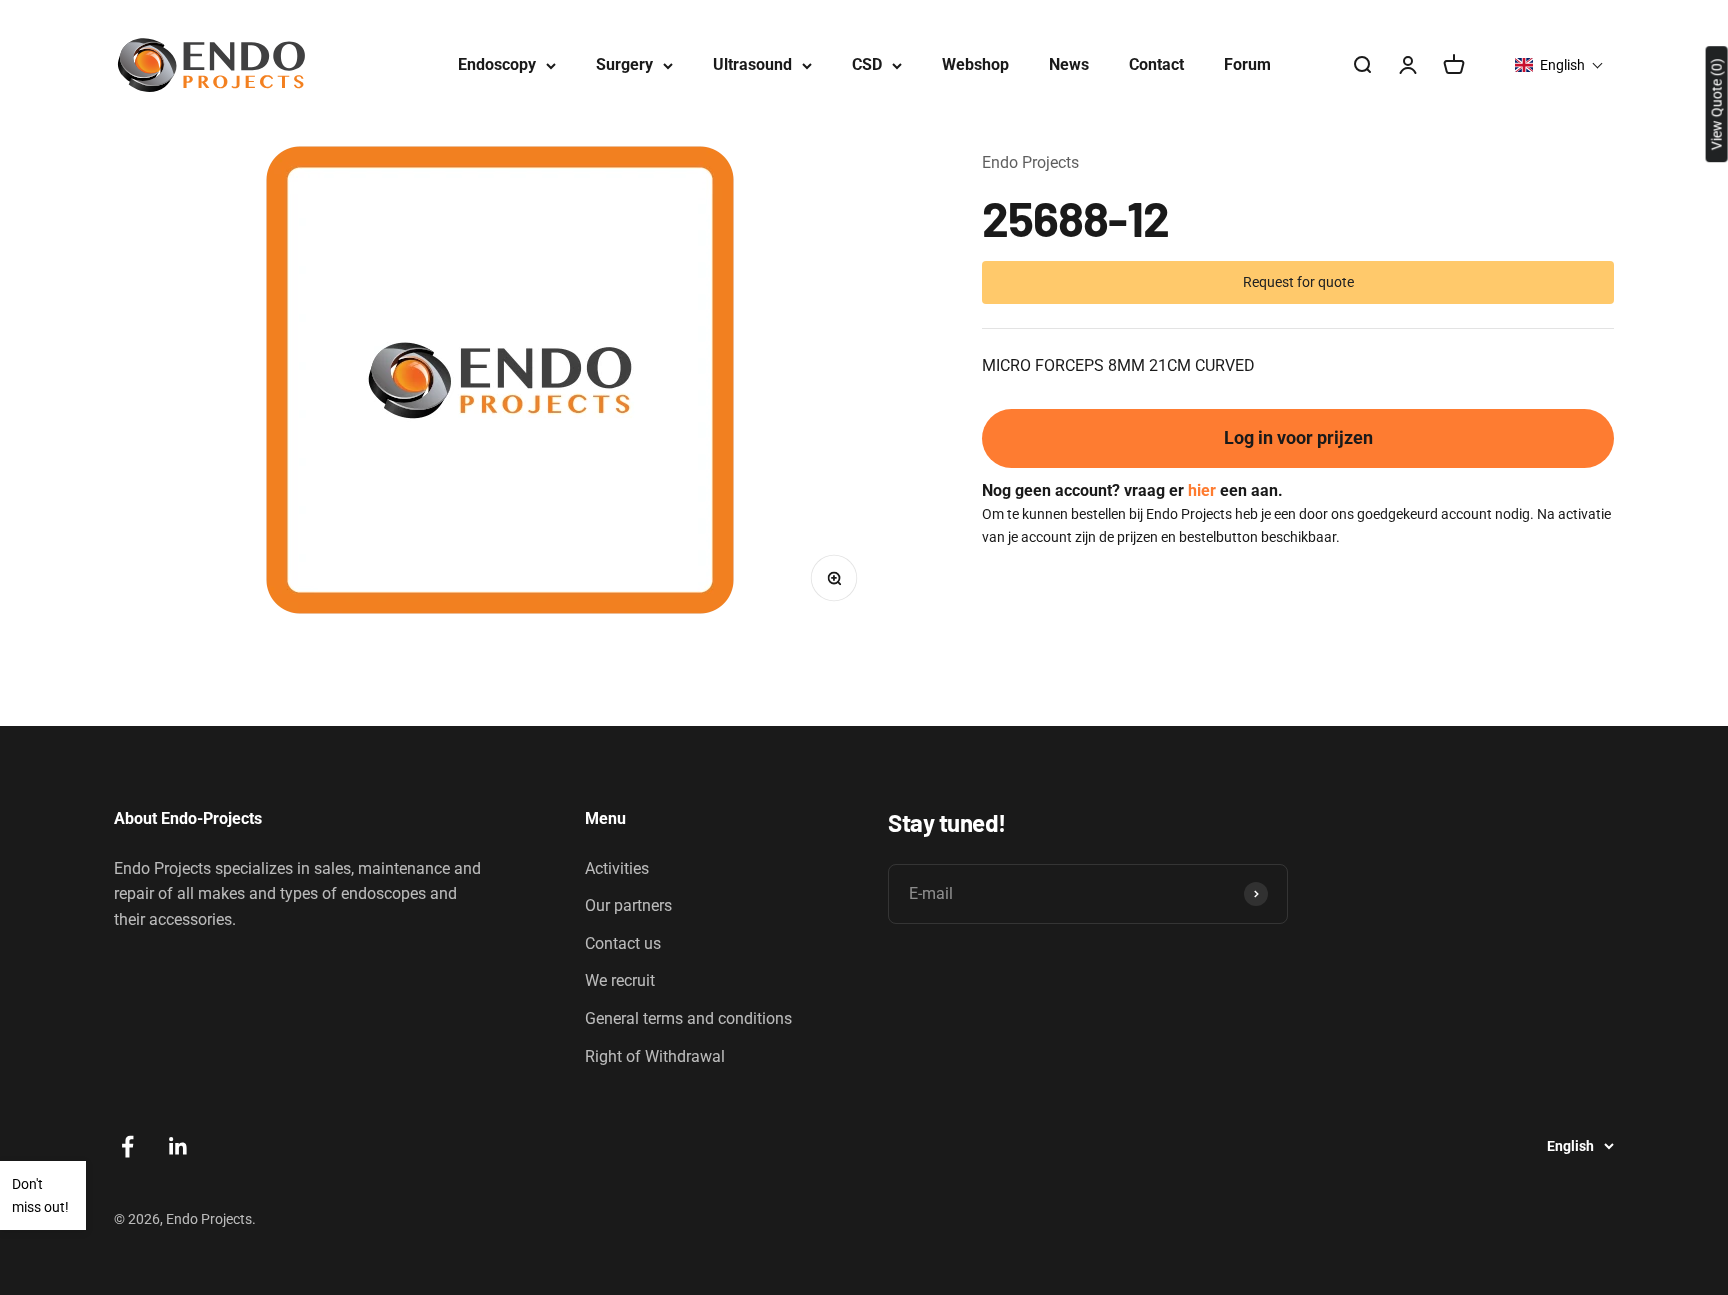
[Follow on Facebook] (127, 1146)
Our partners (628, 905)
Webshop (975, 64)
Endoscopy (497, 64)
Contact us (623, 943)
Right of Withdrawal (655, 1056)
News (1069, 64)
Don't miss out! (40, 1195)
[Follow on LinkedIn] (178, 1146)
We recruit (620, 980)
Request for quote (1298, 281)
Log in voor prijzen (1298, 437)
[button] (1559, 65)
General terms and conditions (688, 1018)
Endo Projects (1030, 162)
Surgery (624, 64)
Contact (1156, 64)
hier (1202, 489)
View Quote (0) (1717, 104)
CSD (867, 64)
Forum (1247, 64)
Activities (617, 868)
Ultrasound (752, 64)
